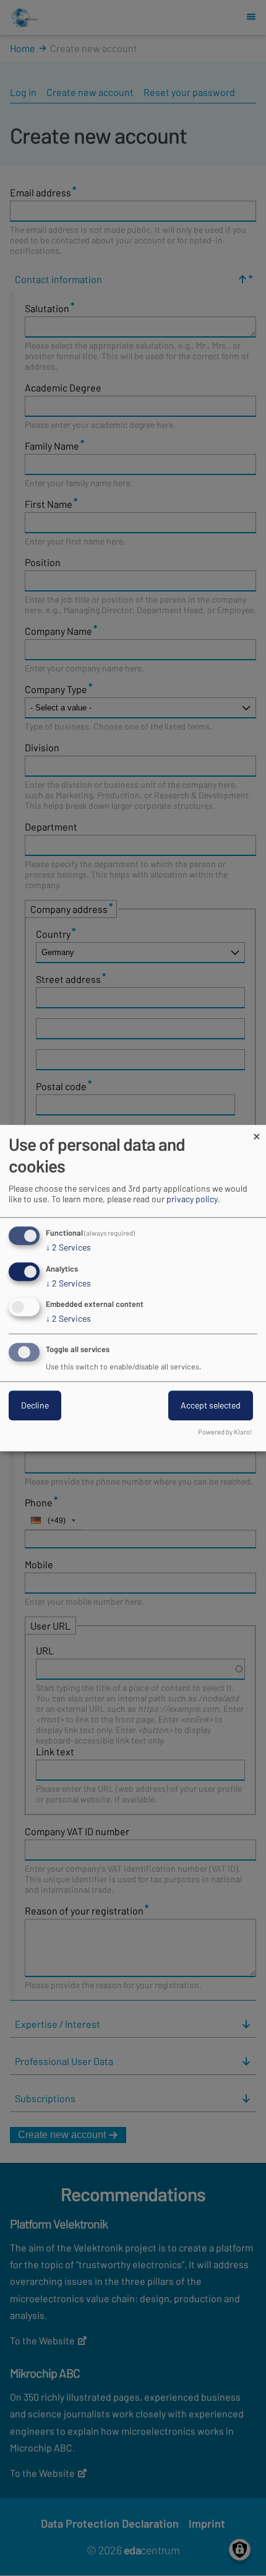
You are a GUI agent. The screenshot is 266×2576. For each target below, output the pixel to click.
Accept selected (211, 1405)
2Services (68, 1247)
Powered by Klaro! (225, 1432)
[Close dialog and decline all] (257, 1133)
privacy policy (192, 1199)
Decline (35, 1405)
